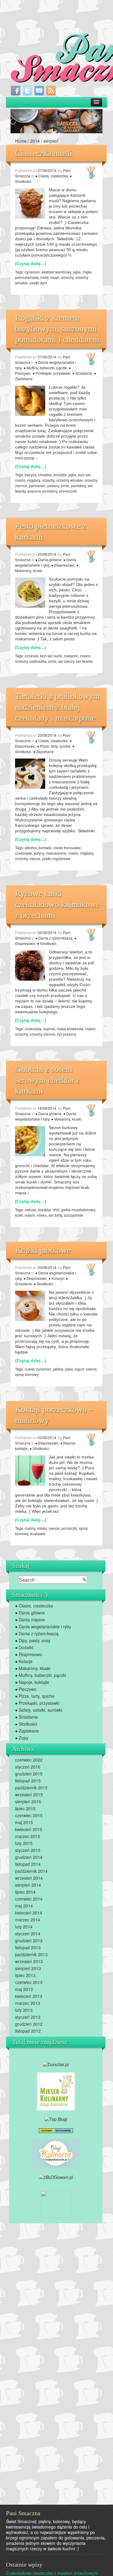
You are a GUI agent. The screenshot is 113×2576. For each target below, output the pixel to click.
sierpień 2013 (28, 1968)
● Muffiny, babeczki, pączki (45, 368)
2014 (35, 141)
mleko (42, 1215)
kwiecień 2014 (29, 1913)
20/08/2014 (47, 932)
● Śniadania (82, 373)
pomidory (78, 485)
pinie (65, 485)
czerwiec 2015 (29, 1815)
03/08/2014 (47, 1267)
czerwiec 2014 (29, 1899)
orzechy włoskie (70, 480)
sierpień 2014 (28, 1885)
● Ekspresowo (63, 565)
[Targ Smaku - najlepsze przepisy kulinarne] (56, 2204)
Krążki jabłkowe (43, 1250)
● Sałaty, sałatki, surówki (39, 1710)
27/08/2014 (47, 170)
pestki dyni (38, 283)
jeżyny (39, 853)
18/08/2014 (47, 1108)
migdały (34, 480)
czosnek (31, 656)
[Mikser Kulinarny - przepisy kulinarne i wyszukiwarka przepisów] (56, 2091)
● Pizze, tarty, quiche (54, 746)
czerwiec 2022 (29, 1760)
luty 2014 (24, 1927)
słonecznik (68, 491)
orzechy (67, 277)
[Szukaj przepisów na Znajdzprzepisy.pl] (56, 2118)
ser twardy (84, 661)
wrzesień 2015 (29, 1794)
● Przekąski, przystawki (52, 373)
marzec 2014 (28, 1920)
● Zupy (22, 1738)
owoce (35, 858)
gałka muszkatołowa (78, 1210)
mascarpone (56, 853)
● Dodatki (24, 1647)
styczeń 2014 (28, 1934)
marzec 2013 (28, 2003)
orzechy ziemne (42, 1034)
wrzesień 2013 (29, 1961)
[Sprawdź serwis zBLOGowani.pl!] (56, 2176)
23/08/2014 (47, 554)
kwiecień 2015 (29, 1829)
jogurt (79, 1369)
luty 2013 (24, 2010)
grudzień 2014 (29, 1857)
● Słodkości (47, 943)
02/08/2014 (47, 1437)
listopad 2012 (28, 2031)
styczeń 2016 (28, 1767)
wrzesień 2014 (29, 1878)
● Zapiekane (43, 751)
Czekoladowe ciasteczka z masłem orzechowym (52, 2573)
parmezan (37, 485)
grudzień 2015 (29, 1774)
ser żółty (55, 1215)
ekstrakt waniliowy (56, 272)
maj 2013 (24, 1989)
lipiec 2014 (25, 1892)
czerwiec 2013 (29, 1982)
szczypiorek (74, 1215)
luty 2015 (24, 1843)
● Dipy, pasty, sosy (33, 1640)
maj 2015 (24, 1822)
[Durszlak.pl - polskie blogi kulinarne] (56, 2063)
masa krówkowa (70, 1029)
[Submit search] (84, 1580)
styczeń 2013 (28, 2017)
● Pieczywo (26, 1689)
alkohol (31, 848)
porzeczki (69, 1528)
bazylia (31, 475)
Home (21, 141)
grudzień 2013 (29, 1940)
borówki (45, 848)
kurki (58, 656)
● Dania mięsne (30, 1620)
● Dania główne (48, 560)
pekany (53, 485)
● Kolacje (56, 1278)
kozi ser (84, 475)
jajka (77, 272)
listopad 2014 (28, 1864)
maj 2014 (24, 1906)
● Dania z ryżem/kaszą (54, 938)
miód (44, 277)
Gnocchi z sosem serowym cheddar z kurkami (47, 1080)
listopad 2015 (28, 1781)
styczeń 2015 (28, 1850)
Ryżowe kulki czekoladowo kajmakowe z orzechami (57, 904)
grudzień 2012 (29, 2024)
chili (56, 1210)
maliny (30, 1528)
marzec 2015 (28, 1836)
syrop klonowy (27, 1374)
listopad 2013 (28, 1947)
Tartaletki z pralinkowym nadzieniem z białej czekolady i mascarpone (57, 707)
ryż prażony (67, 1034)
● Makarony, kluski (66, 1119)
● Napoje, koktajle (32, 1682)
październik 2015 (31, 1788)
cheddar (45, 475)
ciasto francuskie (67, 848)
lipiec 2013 (25, 1975)
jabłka (58, 1369)
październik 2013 (31, 1954)
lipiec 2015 (25, 1808)
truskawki (38, 1534)
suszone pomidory (42, 491)
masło (20, 480)
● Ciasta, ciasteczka (52, 176)
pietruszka (38, 661)
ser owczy (66, 661)
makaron (71, 656)
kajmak (49, 1029)
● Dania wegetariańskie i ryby (46, 562)
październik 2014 (31, 1871)
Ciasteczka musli (44, 153)
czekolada (24, 853)
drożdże (60, 475)
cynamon (32, 272)
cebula (30, 1210)
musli (55, 277)
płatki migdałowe (56, 858)
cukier (30, 1369)
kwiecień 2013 (29, 1996)
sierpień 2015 (28, 1801)
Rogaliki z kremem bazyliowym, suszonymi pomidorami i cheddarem (57, 329)
